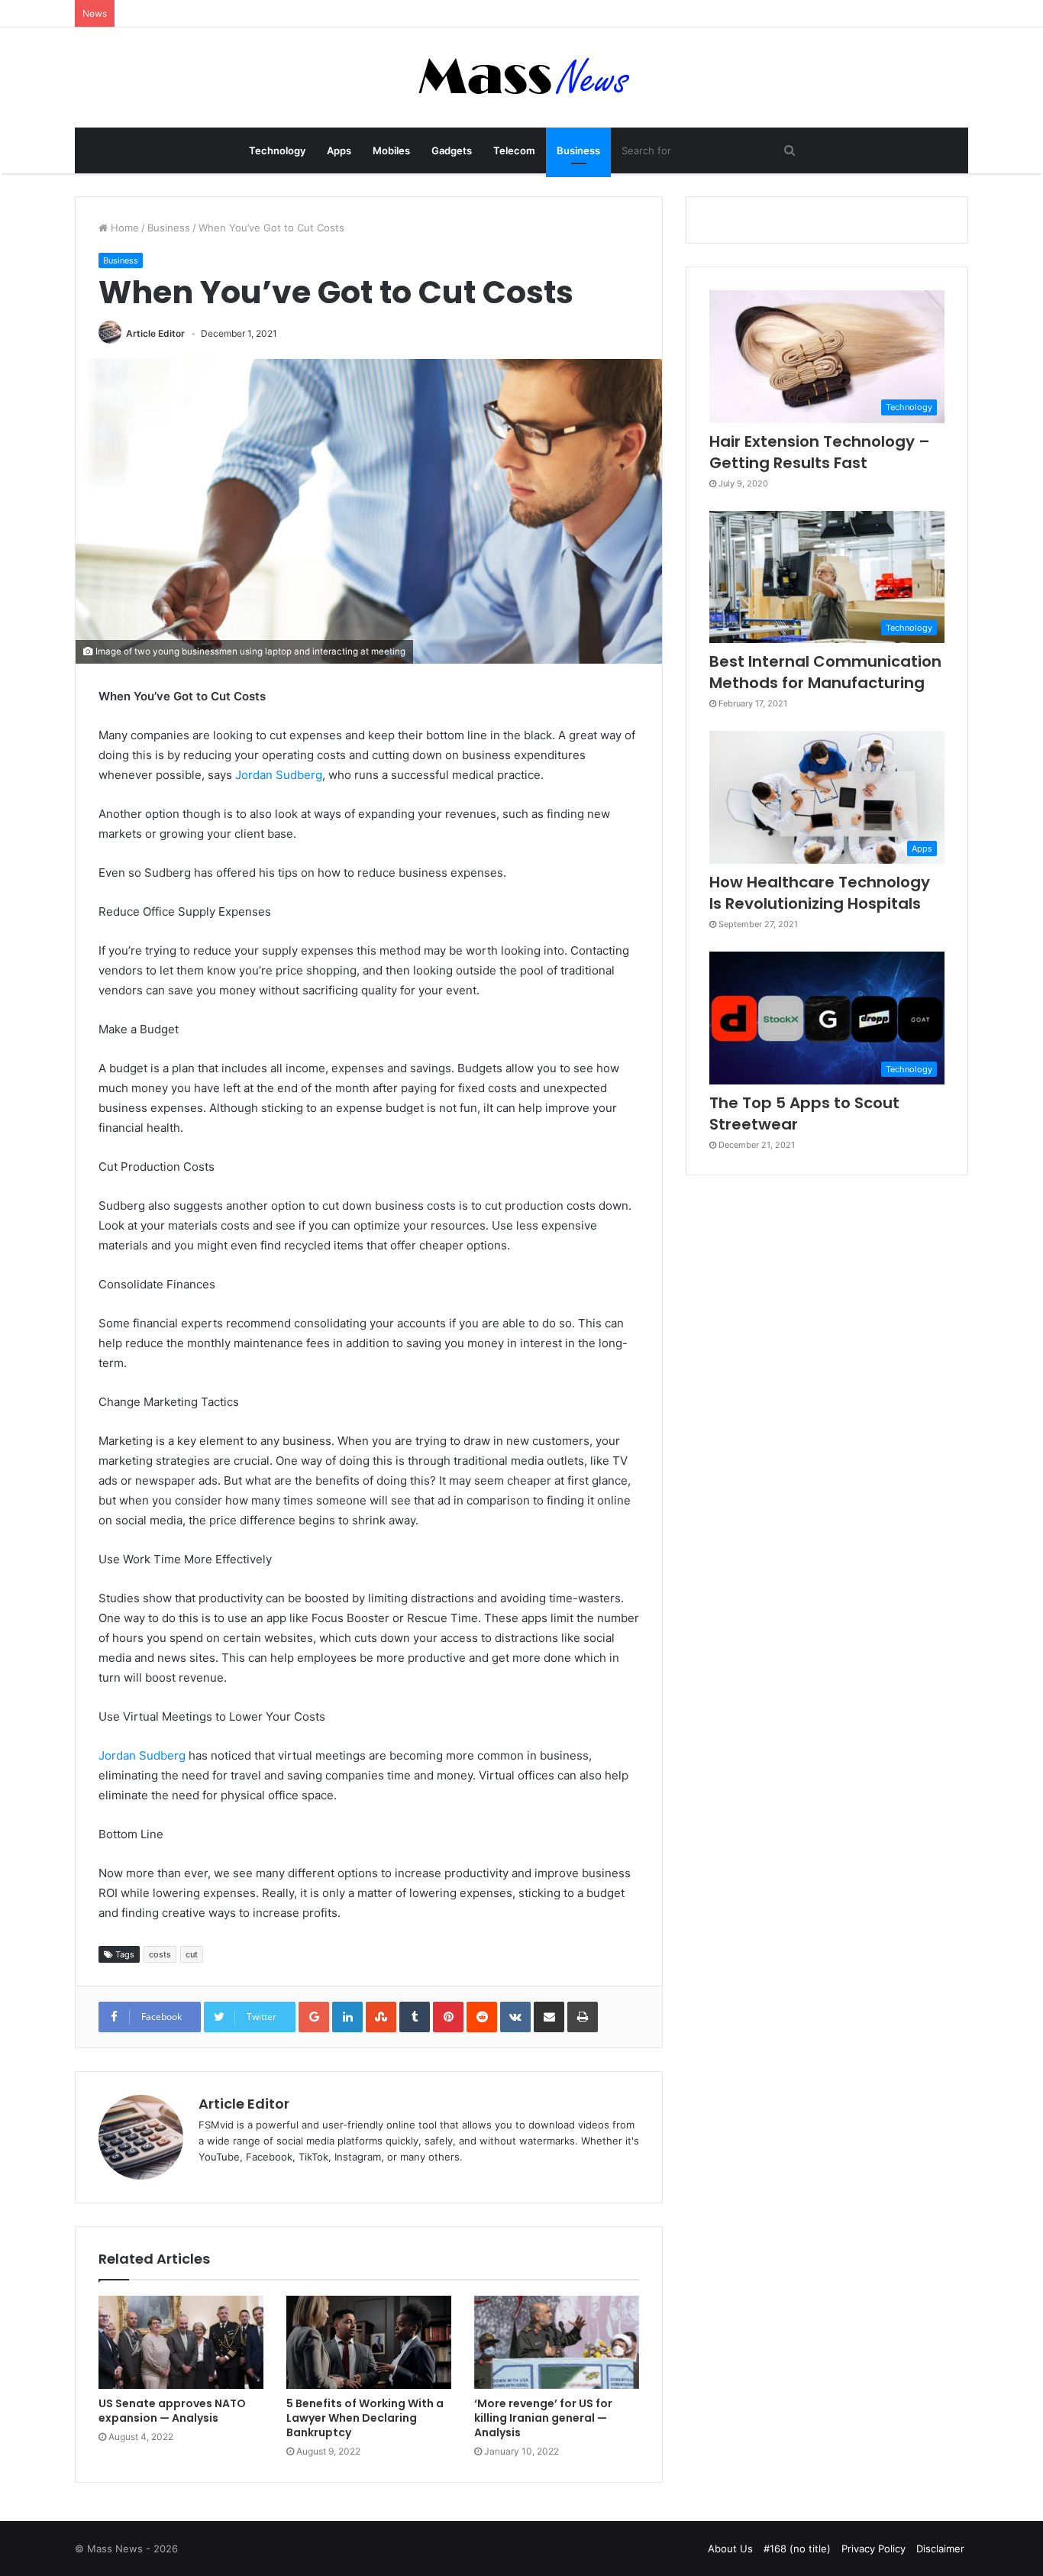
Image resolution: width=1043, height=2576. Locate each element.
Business (578, 150)
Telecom (514, 150)
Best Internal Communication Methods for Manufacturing (825, 672)
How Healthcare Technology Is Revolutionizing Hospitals (820, 893)
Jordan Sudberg (279, 775)
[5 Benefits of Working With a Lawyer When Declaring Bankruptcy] (369, 2342)
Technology (277, 150)
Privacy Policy (873, 2549)
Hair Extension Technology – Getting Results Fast (820, 452)
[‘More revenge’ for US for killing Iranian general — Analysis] (557, 2342)
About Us (730, 2549)
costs (160, 1954)
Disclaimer (940, 2549)
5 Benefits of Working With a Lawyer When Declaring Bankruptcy (365, 2418)
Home (123, 228)
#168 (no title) (797, 2549)
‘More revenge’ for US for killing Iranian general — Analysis (543, 2418)
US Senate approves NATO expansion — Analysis (172, 2411)
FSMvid (216, 2125)
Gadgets (452, 150)
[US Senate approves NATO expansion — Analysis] (181, 2342)
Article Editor (155, 333)
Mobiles (391, 150)
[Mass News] (522, 78)
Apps (339, 150)
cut (192, 1954)
